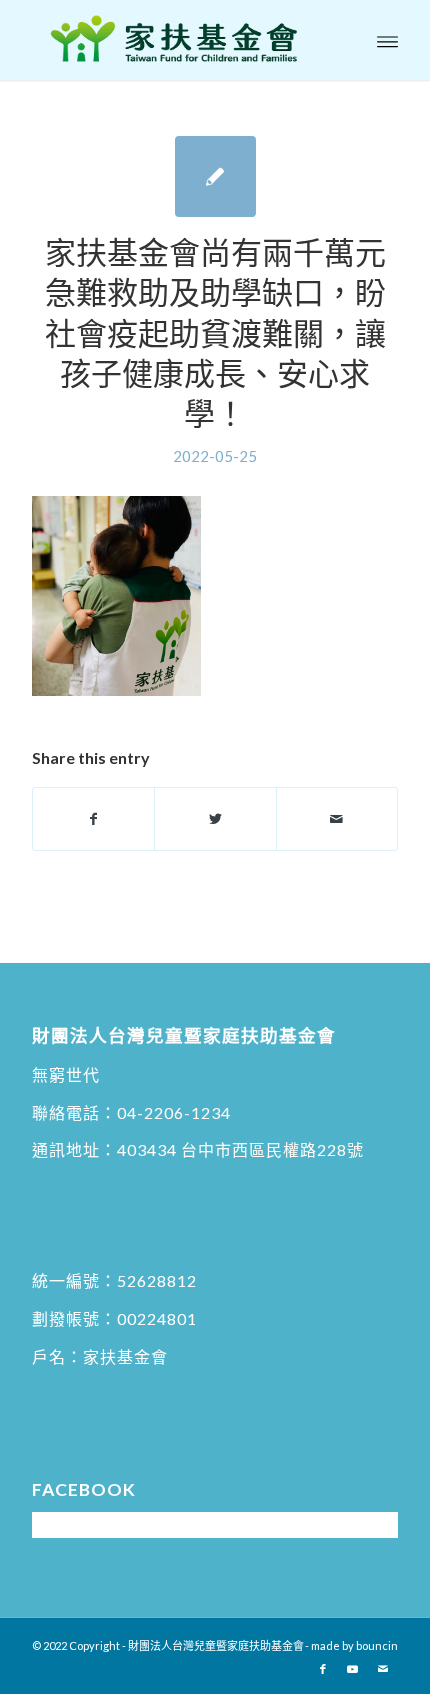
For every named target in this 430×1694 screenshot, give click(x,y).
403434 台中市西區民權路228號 (240, 1149)
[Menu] (387, 40)
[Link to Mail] (383, 1669)
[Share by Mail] (337, 819)
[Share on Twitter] (215, 819)
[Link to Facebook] (323, 1669)
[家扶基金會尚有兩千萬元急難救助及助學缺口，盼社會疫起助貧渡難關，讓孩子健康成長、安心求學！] (215, 176)
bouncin (377, 1645)
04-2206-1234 (174, 1112)
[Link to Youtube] (353, 1669)
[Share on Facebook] (93, 819)
